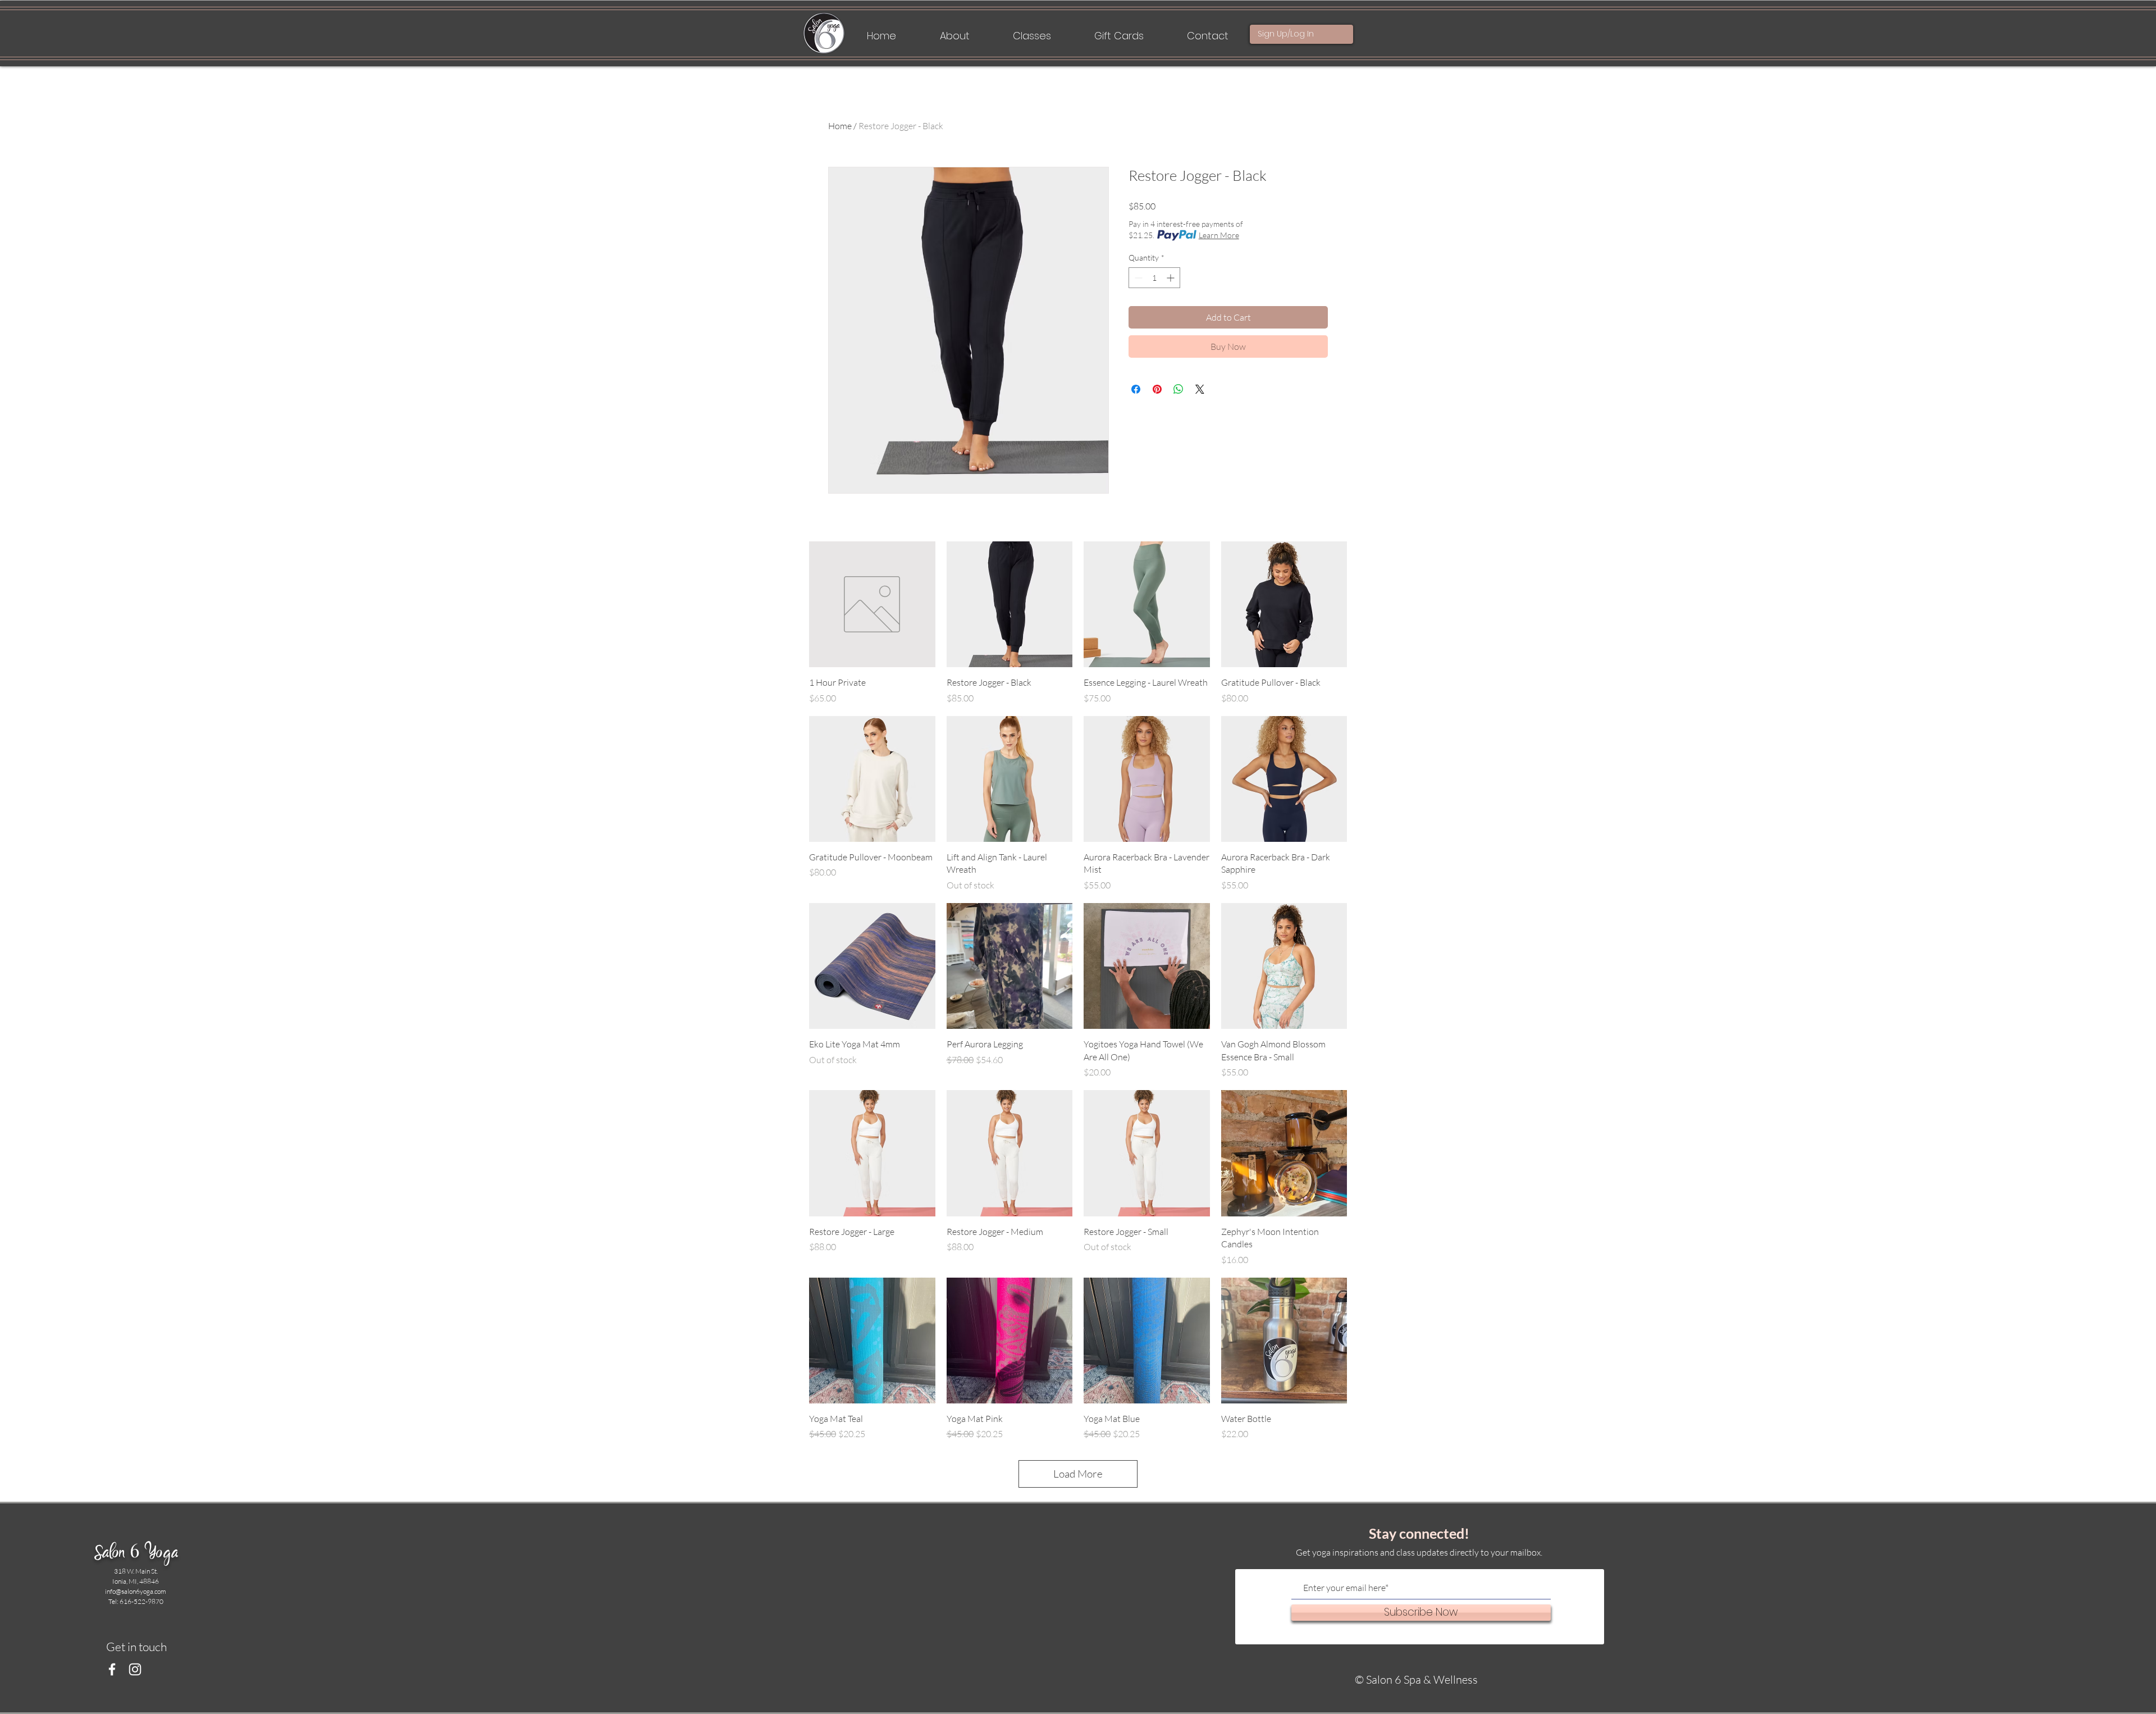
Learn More (1219, 235)
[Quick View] (872, 605)
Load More (1078, 1474)
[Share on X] (1200, 389)
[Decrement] (1137, 278)
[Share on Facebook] (1136, 389)
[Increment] (1171, 278)
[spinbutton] (1154, 278)
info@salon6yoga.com (136, 1591)
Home (840, 126)
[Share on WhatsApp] (1179, 389)
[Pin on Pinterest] (1157, 389)
